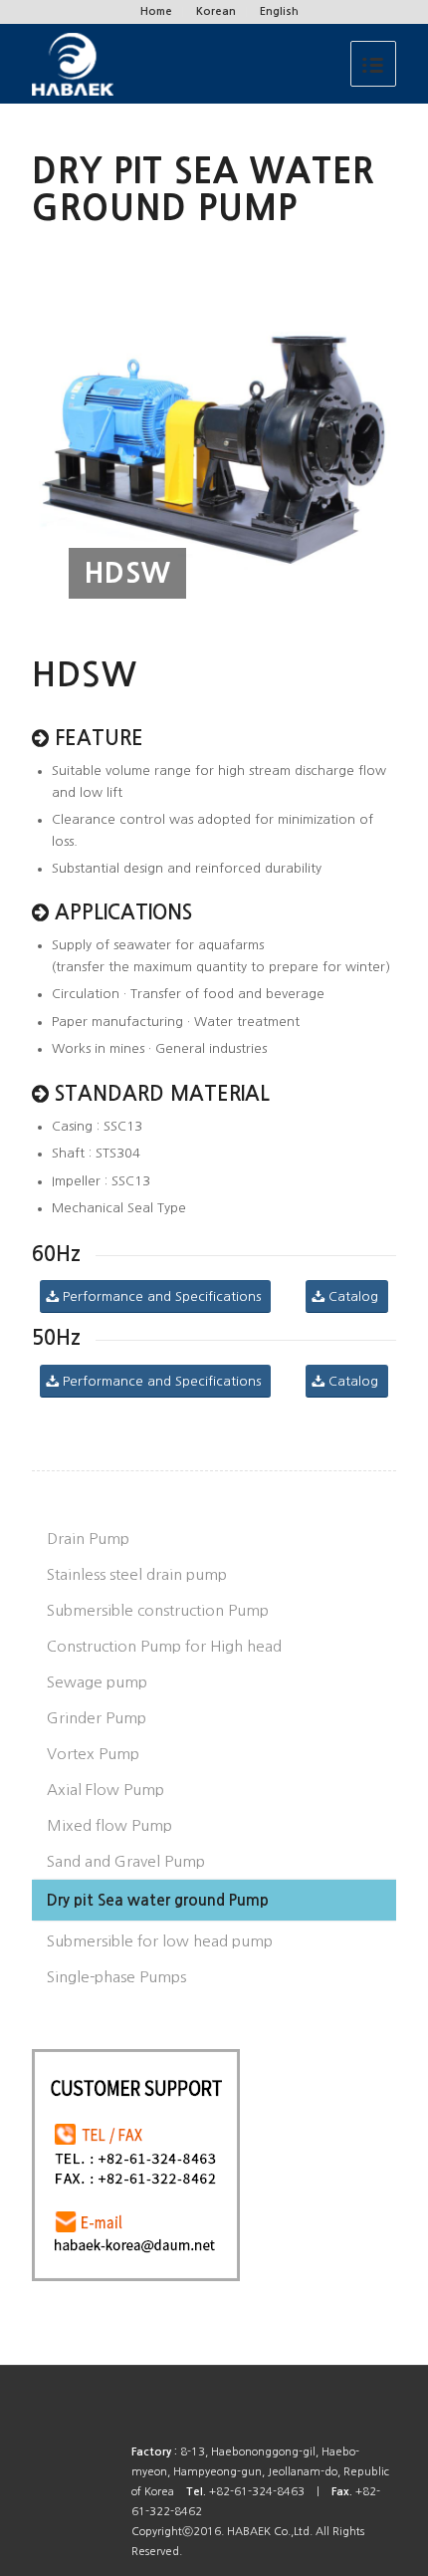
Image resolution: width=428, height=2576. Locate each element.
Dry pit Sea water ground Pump (158, 1900)
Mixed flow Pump (109, 1825)
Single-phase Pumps (116, 1977)
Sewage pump (97, 1682)
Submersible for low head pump (160, 1941)
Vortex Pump (93, 1754)
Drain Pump (88, 1539)
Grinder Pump (97, 1718)
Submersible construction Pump (158, 1610)
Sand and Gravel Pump (126, 1861)
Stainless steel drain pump (137, 1574)
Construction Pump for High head (164, 1646)
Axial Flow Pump (106, 1790)
